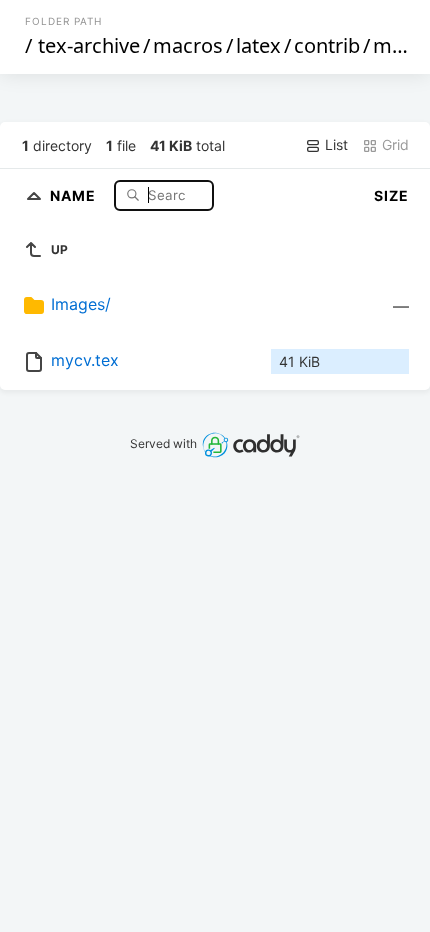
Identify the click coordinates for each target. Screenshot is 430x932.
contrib (327, 45)
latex (258, 45)
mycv (397, 45)
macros (188, 45)
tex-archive (89, 45)
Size (391, 195)
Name (75, 194)
